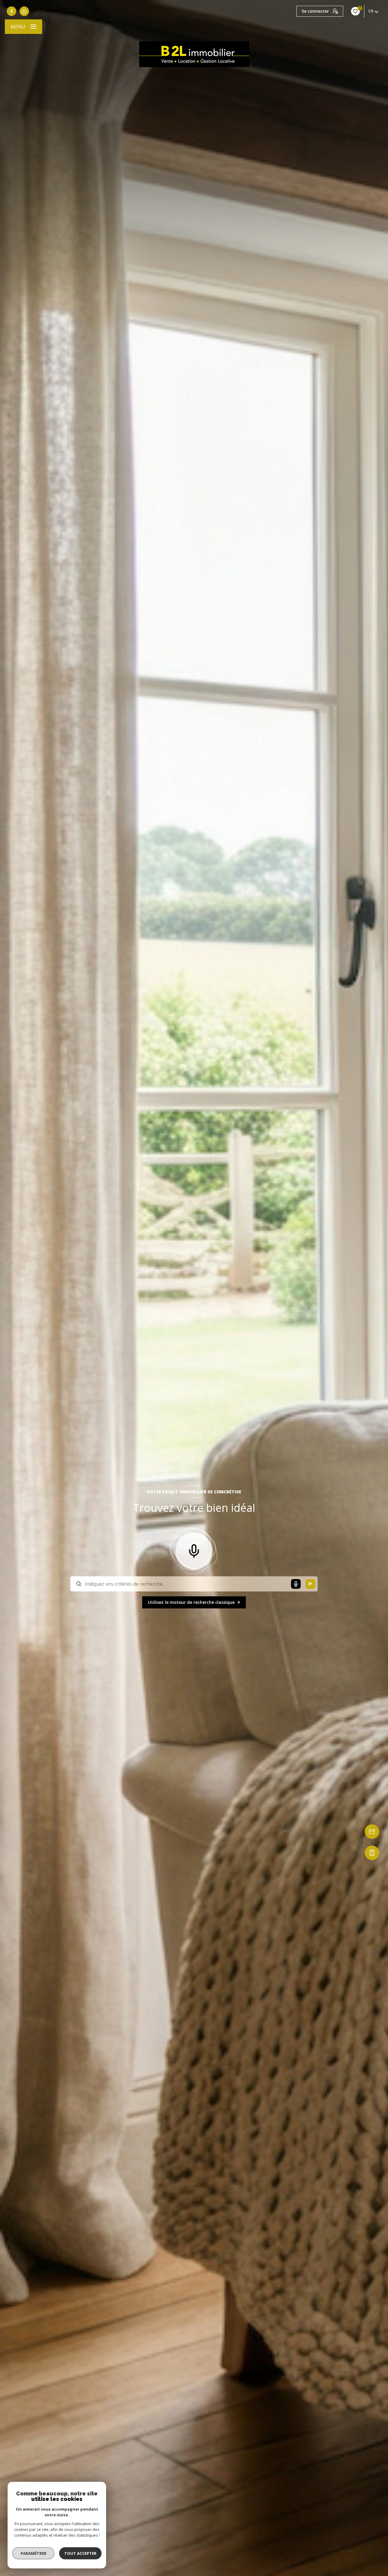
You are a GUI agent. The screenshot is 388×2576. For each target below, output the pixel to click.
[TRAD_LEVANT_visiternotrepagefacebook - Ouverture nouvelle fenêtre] (12, 11)
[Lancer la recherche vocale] (194, 1550)
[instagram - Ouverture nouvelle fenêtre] (24, 11)
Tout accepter (80, 2553)
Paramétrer (33, 2553)
